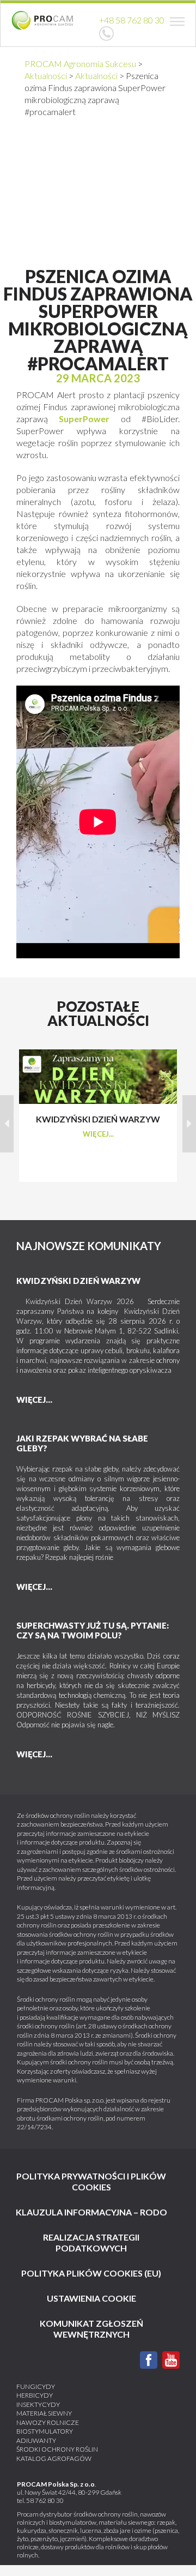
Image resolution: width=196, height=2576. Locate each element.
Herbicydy (35, 2395)
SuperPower (84, 419)
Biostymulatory (45, 2431)
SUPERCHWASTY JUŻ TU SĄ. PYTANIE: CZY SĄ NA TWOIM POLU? (93, 1630)
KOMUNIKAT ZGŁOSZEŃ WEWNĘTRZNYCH (91, 2329)
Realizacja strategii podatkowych (91, 2242)
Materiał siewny (44, 2413)
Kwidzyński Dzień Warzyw (78, 1281)
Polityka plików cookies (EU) (91, 2273)
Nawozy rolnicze (48, 2422)
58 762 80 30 (45, 2500)
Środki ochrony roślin (57, 2449)
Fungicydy (36, 2386)
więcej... (98, 1134)
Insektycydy (38, 2404)
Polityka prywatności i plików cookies (91, 2181)
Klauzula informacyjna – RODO (91, 2212)
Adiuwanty (36, 2440)
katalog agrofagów (54, 2458)
